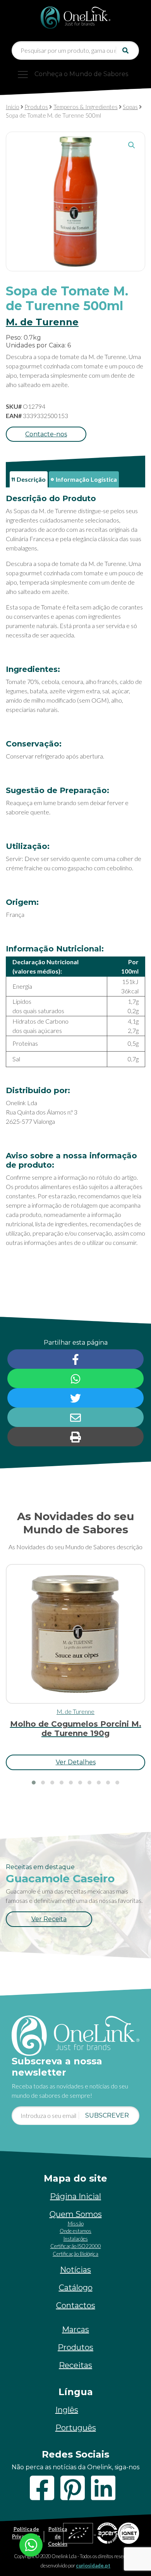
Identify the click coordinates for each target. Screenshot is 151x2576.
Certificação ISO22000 (76, 2246)
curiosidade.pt (93, 2566)
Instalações (76, 2239)
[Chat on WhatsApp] (31, 2544)
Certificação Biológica (75, 2254)
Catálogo (76, 2288)
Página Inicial (75, 2196)
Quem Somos (76, 2214)
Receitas (75, 2365)
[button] (132, 145)
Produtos (36, 107)
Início (13, 107)
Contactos (76, 2305)
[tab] (29, 479)
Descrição (31, 479)
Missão (76, 2224)
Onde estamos (75, 2231)
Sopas (130, 107)
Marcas (75, 2330)
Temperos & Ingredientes (86, 107)
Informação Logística (86, 479)
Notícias (75, 2270)
